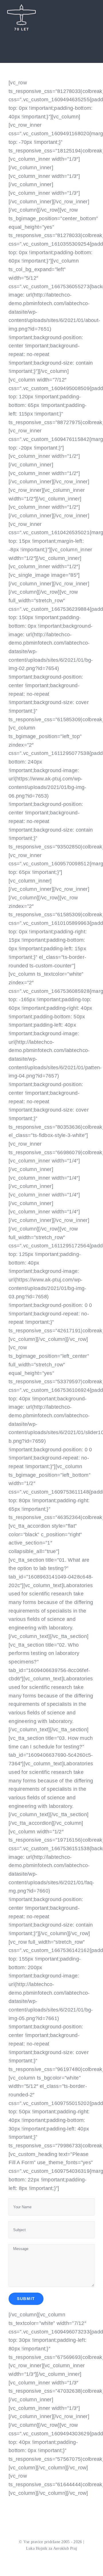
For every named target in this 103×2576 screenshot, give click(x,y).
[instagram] (30, 33)
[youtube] (21, 33)
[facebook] (12, 33)
